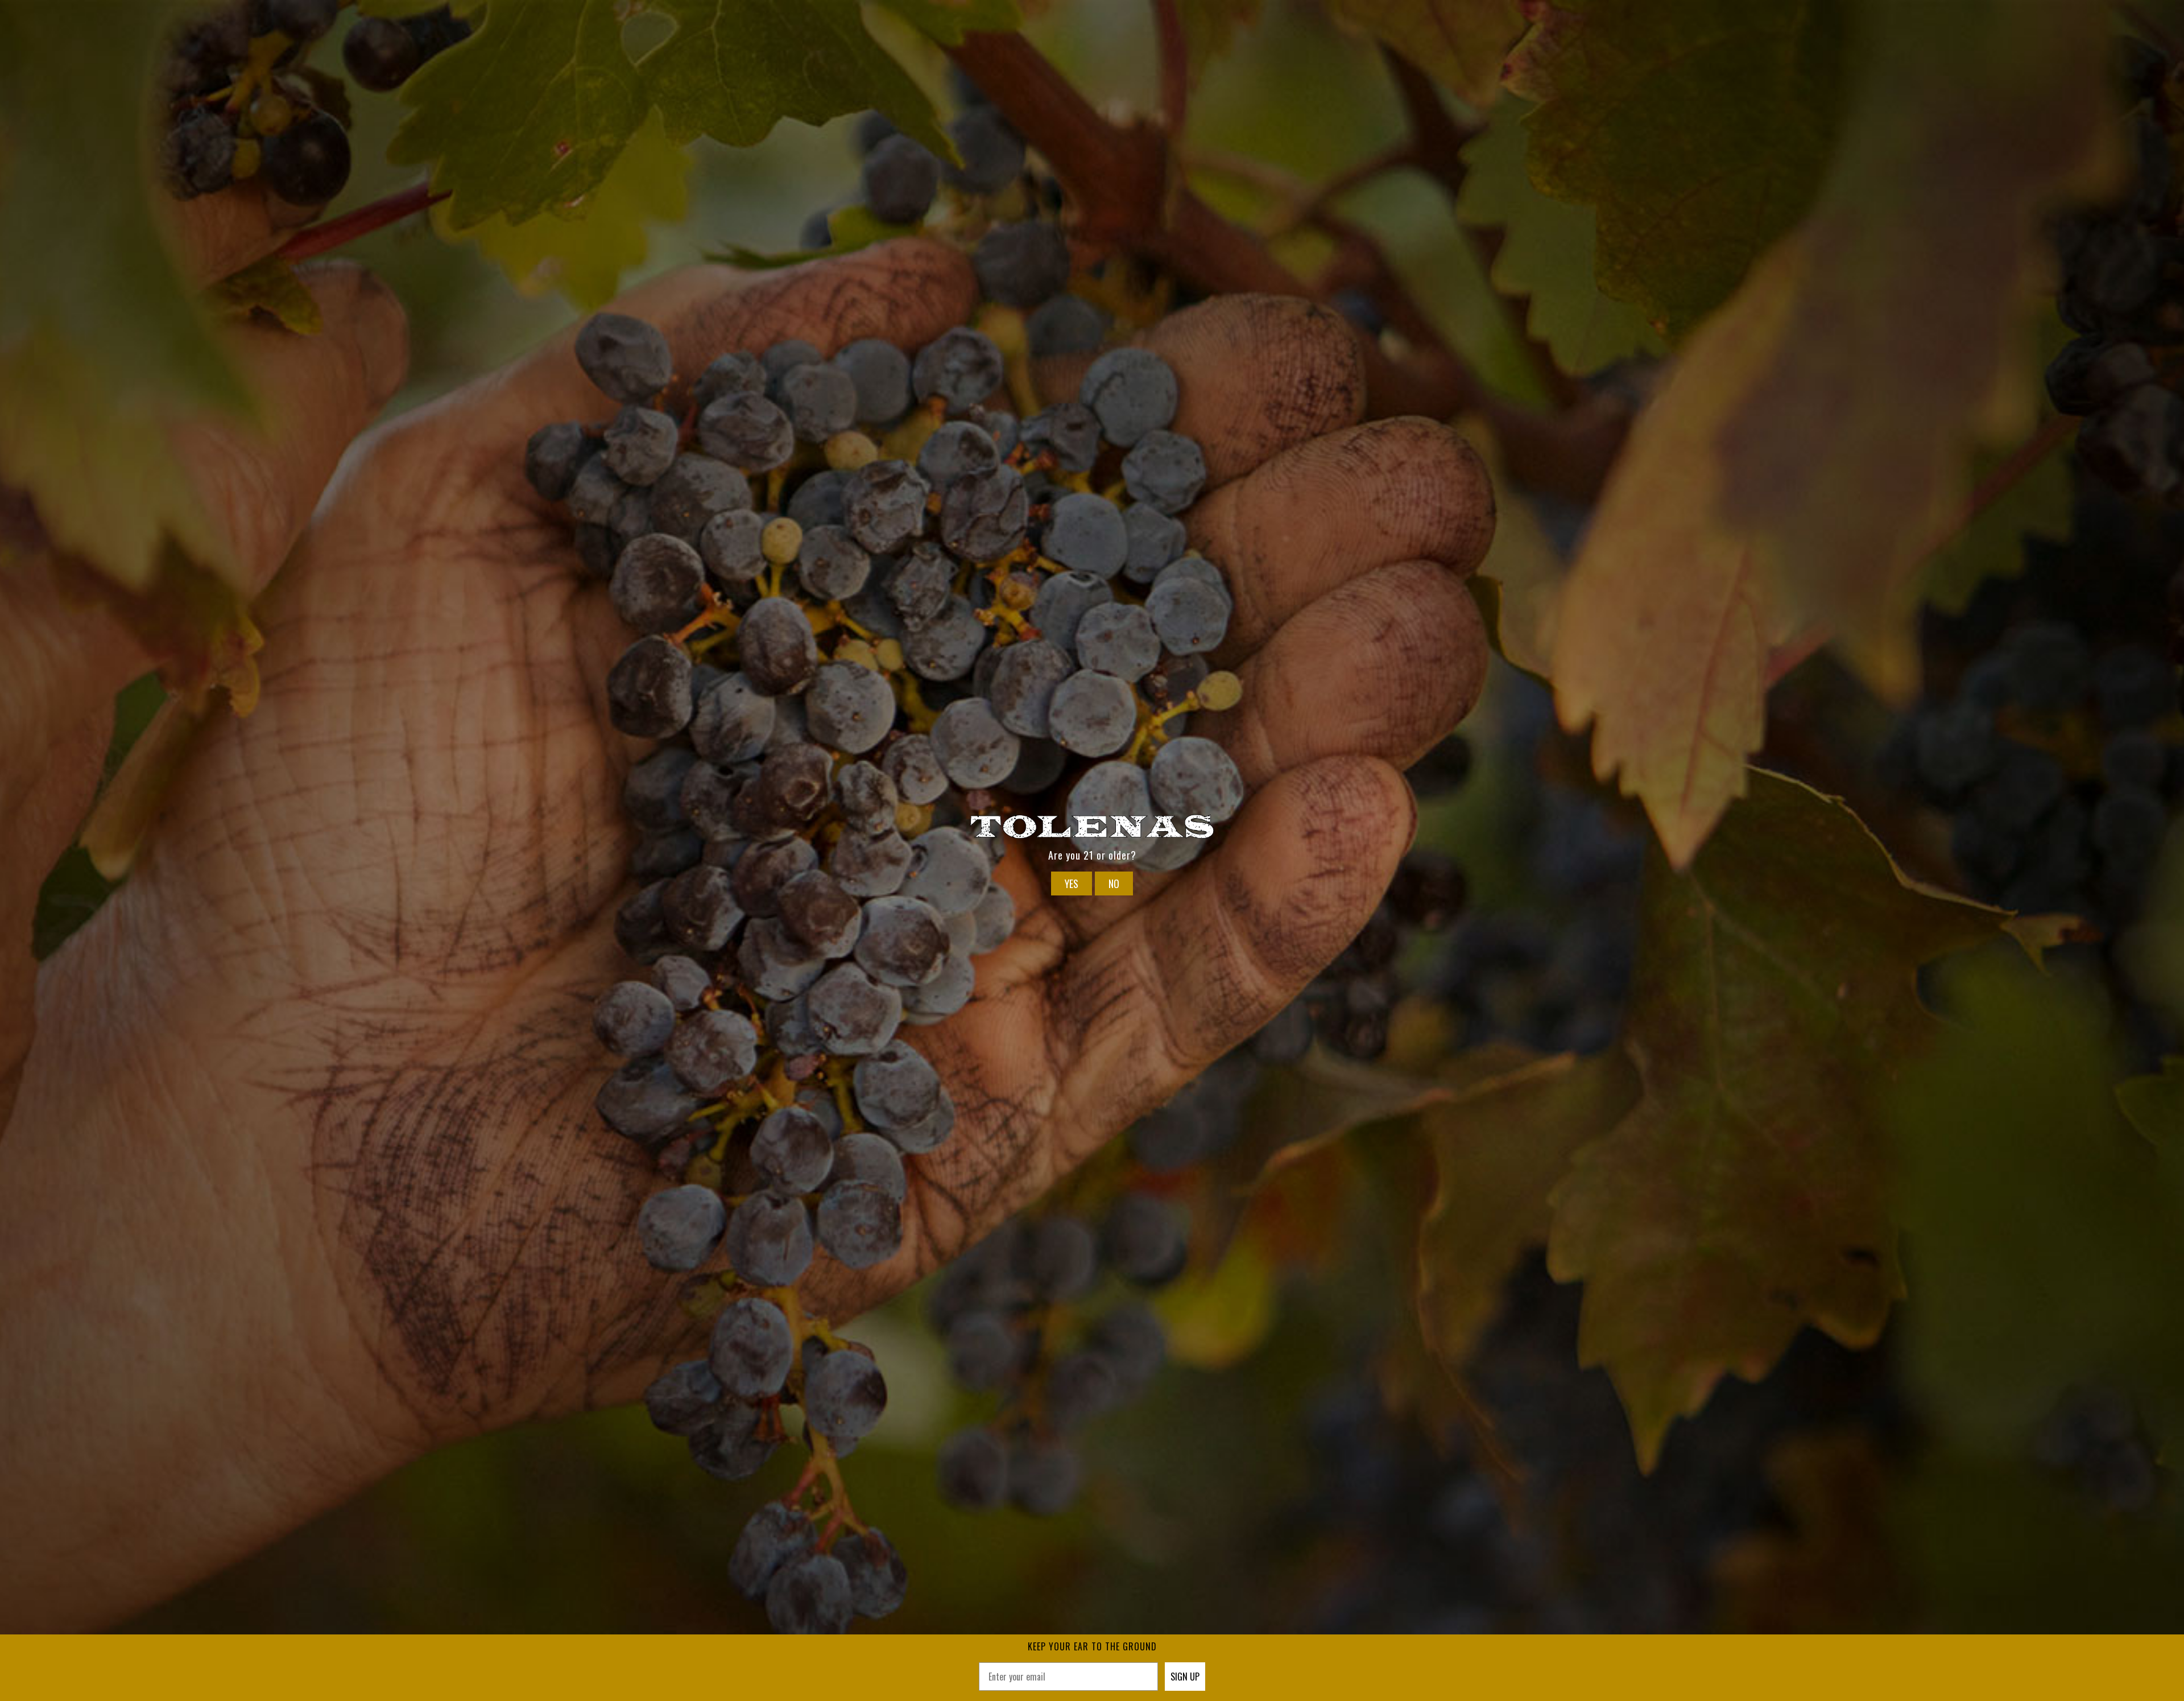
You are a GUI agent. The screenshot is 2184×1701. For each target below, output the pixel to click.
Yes (1072, 883)
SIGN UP (1185, 1677)
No (1114, 883)
